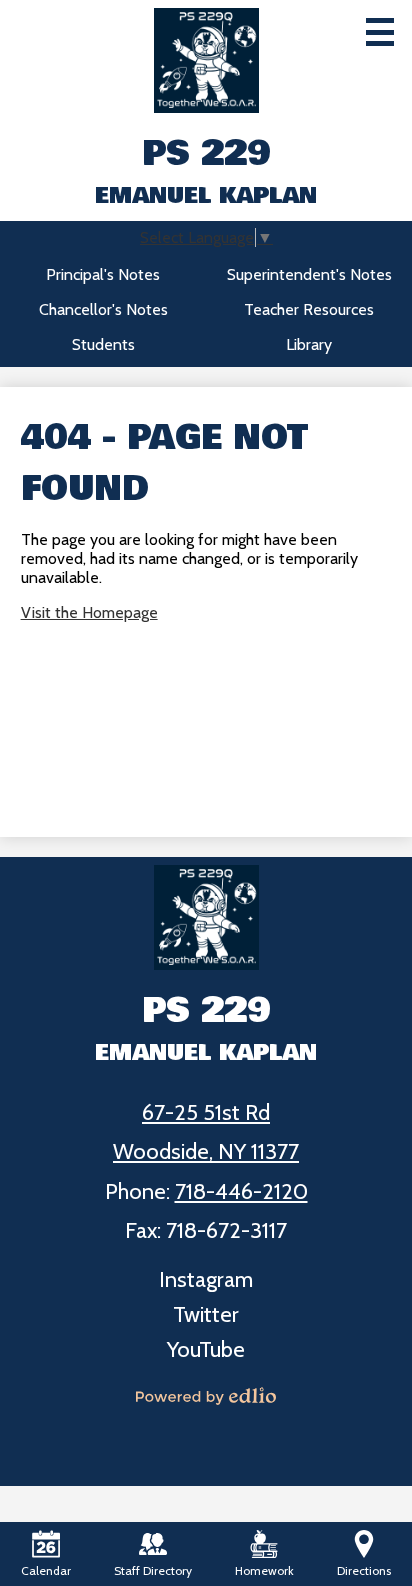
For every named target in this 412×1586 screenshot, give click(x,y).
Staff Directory (153, 1570)
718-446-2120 (241, 1191)
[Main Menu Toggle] (380, 32)
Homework (264, 1570)
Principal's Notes (103, 274)
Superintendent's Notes (309, 274)
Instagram (206, 1279)
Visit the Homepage (89, 612)
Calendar (46, 1570)
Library (309, 344)
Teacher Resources (309, 309)
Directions (364, 1570)
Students (103, 344)
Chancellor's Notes (103, 309)
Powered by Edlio (206, 1396)
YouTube (206, 1349)
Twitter (206, 1314)
